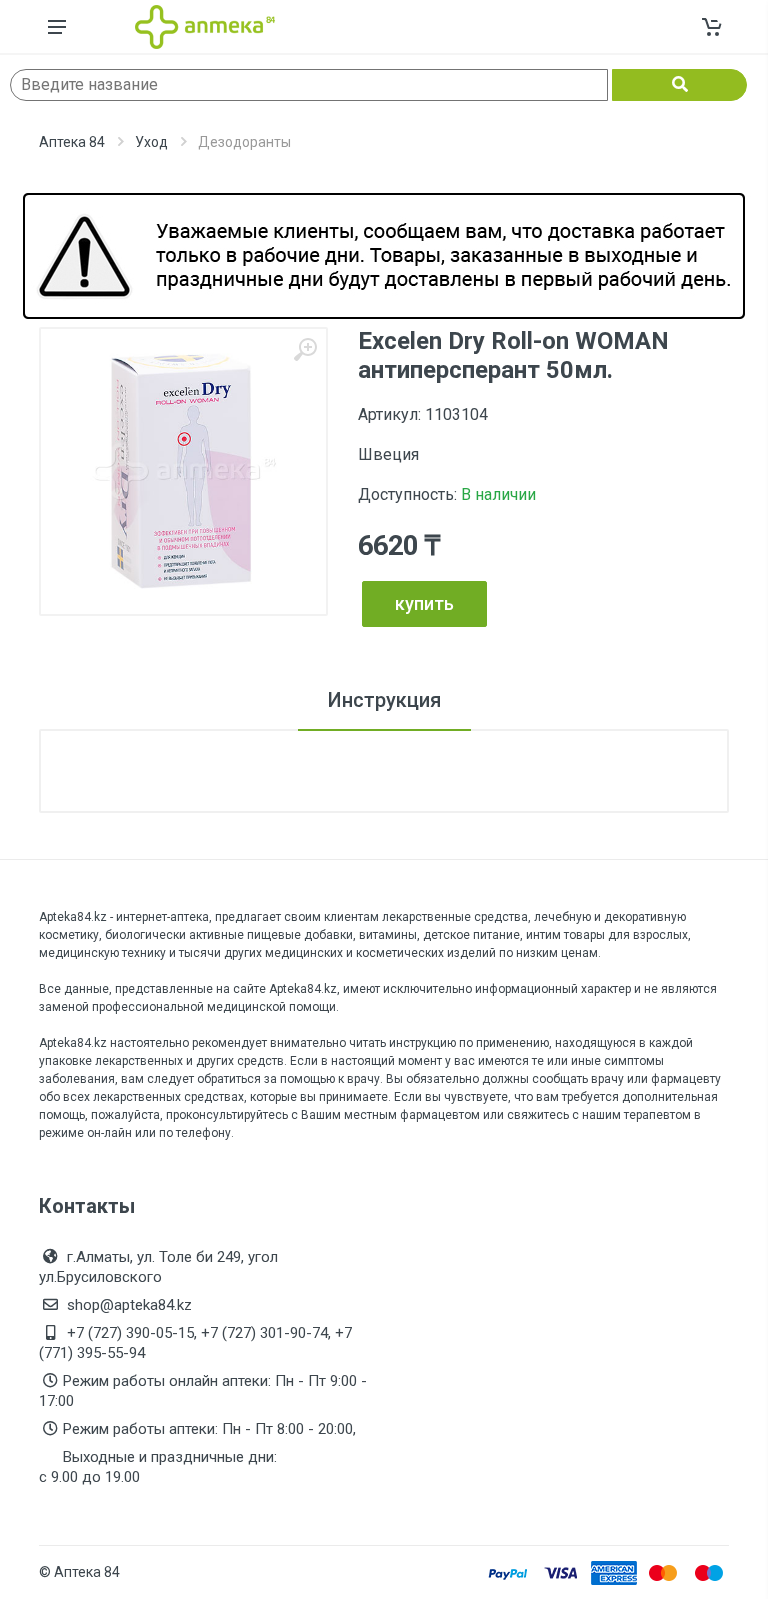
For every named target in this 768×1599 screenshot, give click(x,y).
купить (424, 603)
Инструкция (384, 700)
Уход (151, 142)
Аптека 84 (72, 142)
